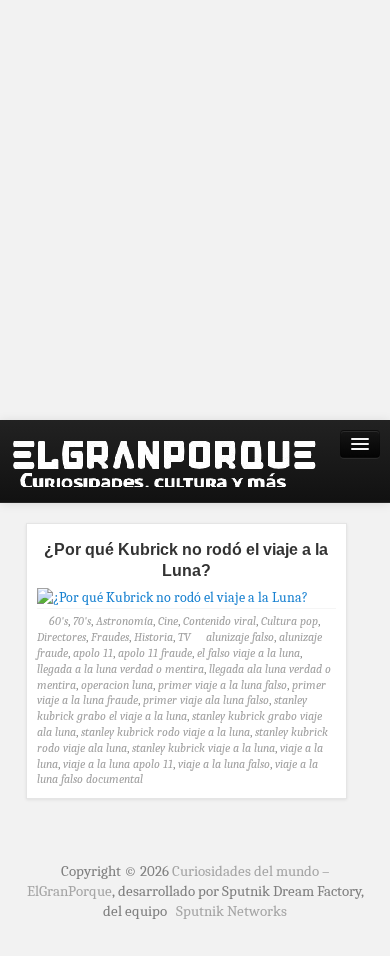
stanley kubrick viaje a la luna (203, 748)
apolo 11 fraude (155, 653)
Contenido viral (219, 621)
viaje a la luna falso (224, 764)
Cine (168, 621)
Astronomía (124, 621)
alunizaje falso (240, 637)
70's (82, 621)
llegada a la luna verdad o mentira (120, 669)
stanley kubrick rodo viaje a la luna (165, 732)
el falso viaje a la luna (248, 653)
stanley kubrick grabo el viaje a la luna (172, 708)
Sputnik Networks (231, 911)
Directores (61, 637)
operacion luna (117, 685)
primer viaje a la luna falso (222, 685)
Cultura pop (289, 621)
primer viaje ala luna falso (206, 700)
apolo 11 (93, 653)
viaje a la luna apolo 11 (118, 764)
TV (184, 637)
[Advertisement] (195, 210)
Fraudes (110, 637)
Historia (153, 637)
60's (58, 621)
